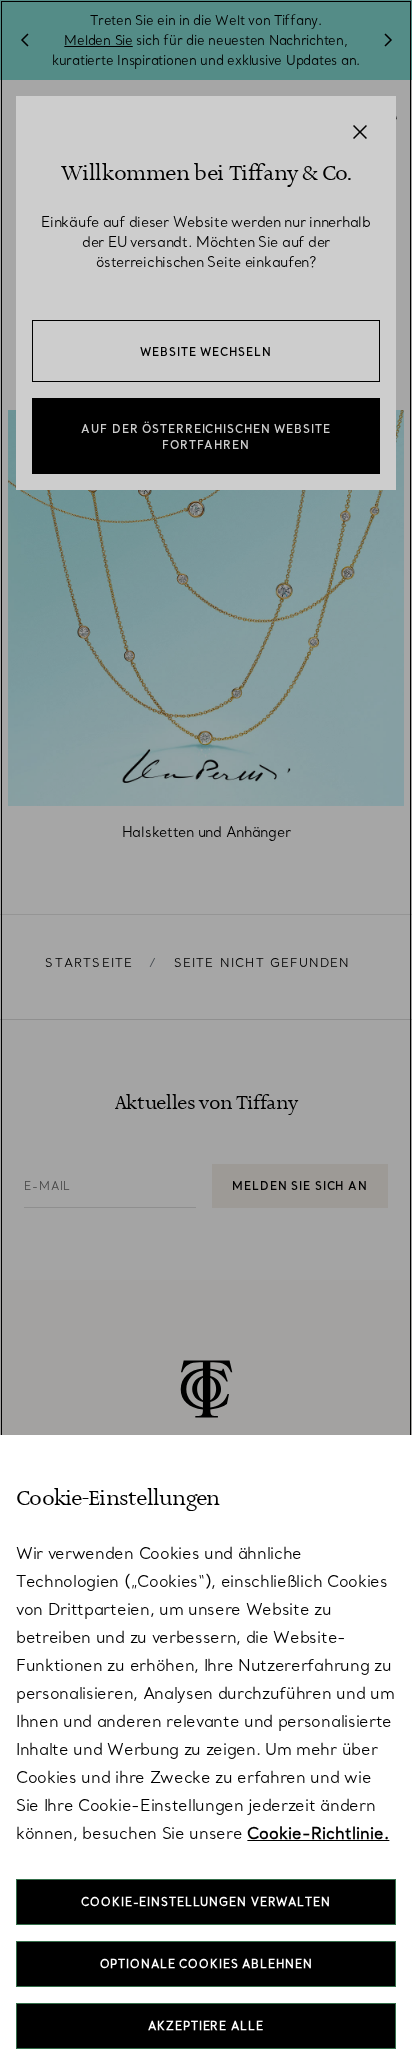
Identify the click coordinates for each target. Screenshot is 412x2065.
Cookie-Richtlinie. (318, 1833)
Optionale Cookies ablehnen (206, 1964)
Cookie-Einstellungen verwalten (205, 1902)
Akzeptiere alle (205, 2026)
